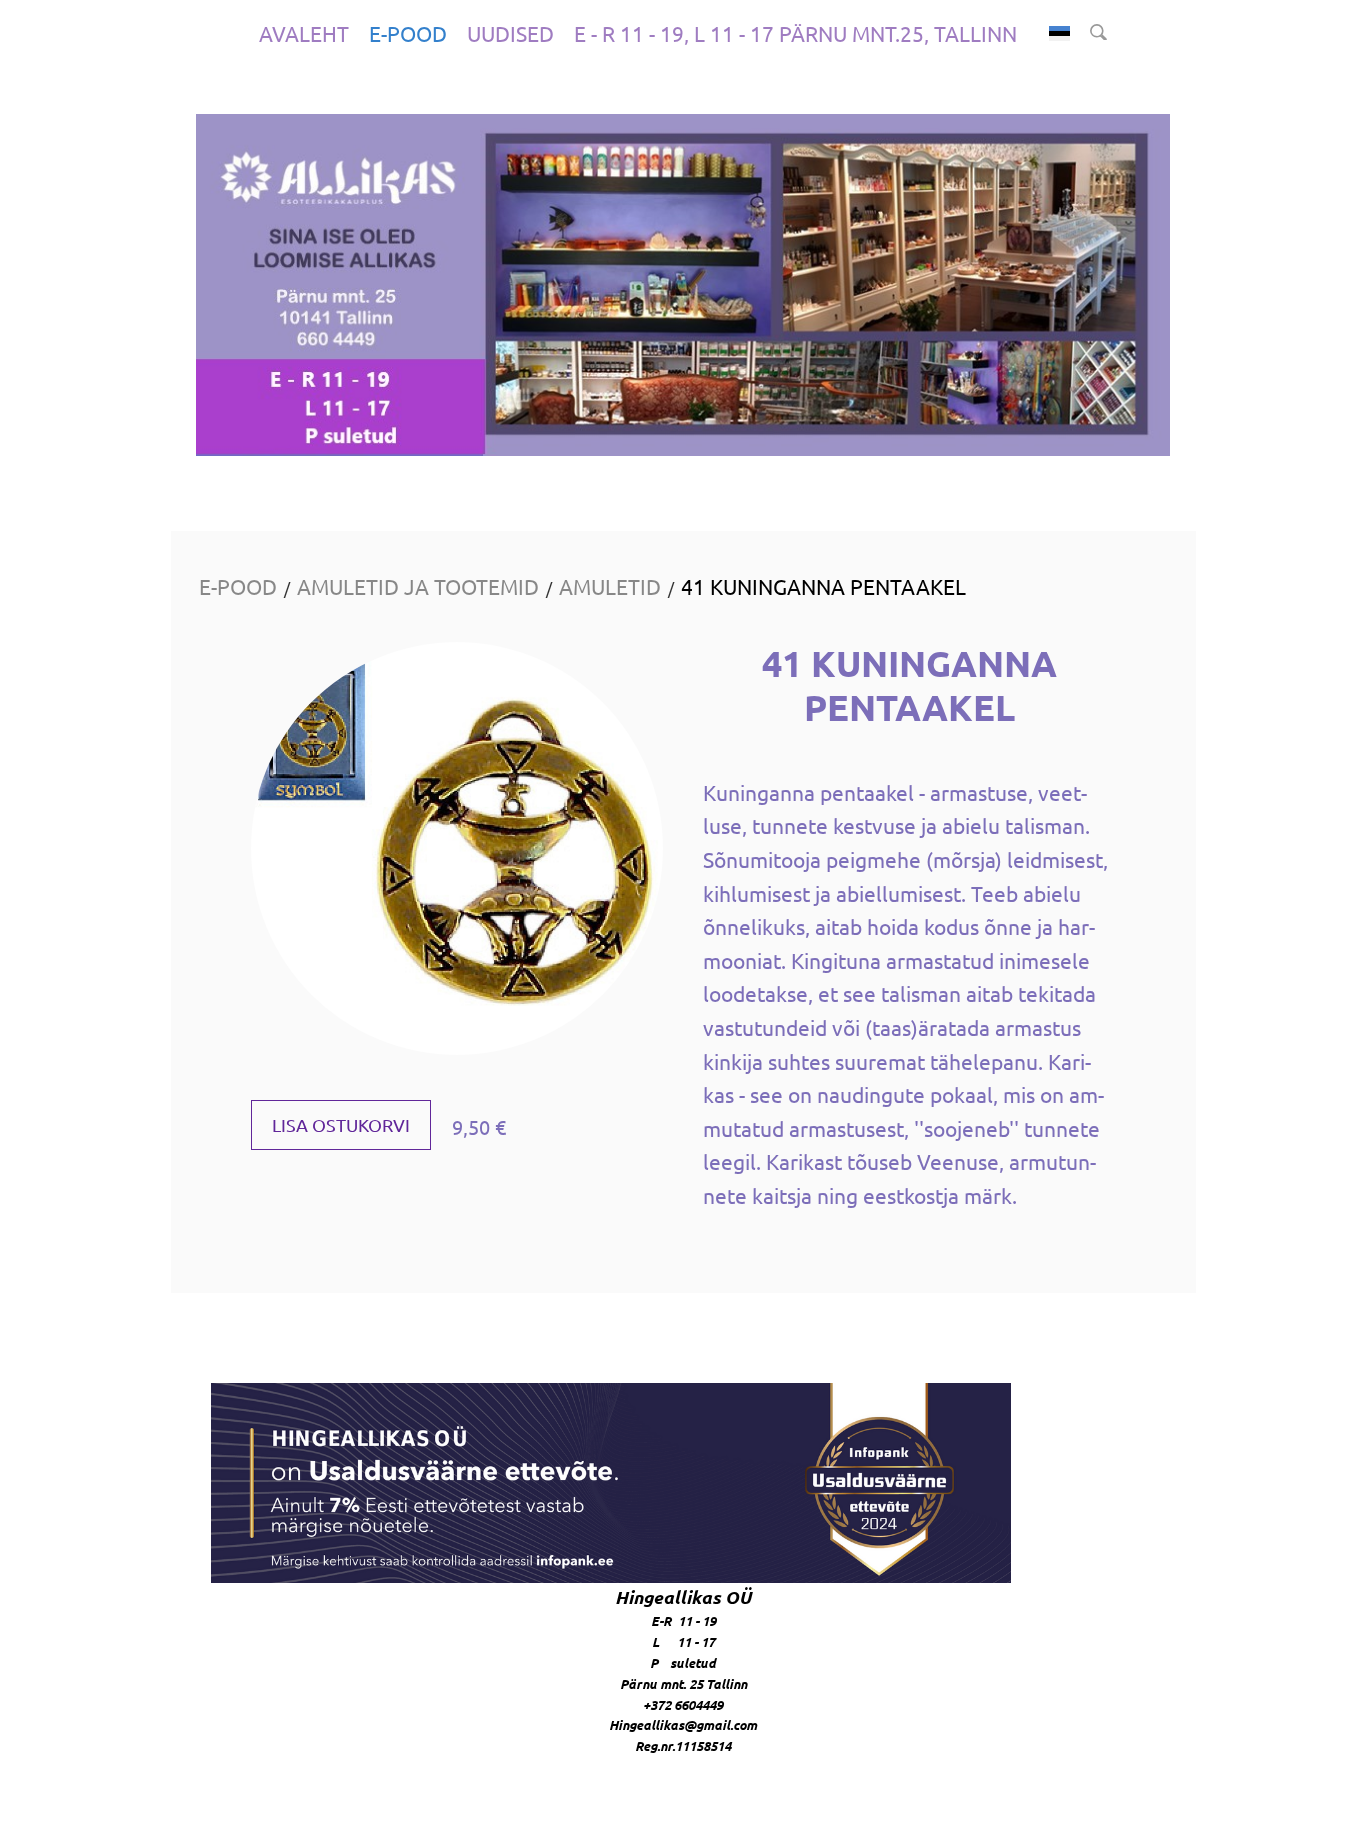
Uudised (510, 33)
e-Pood (408, 33)
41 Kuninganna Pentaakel (823, 586)
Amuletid (610, 586)
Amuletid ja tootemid (418, 586)
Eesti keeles (1059, 33)
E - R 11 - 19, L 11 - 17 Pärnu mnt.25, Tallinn (795, 33)
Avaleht (304, 33)
